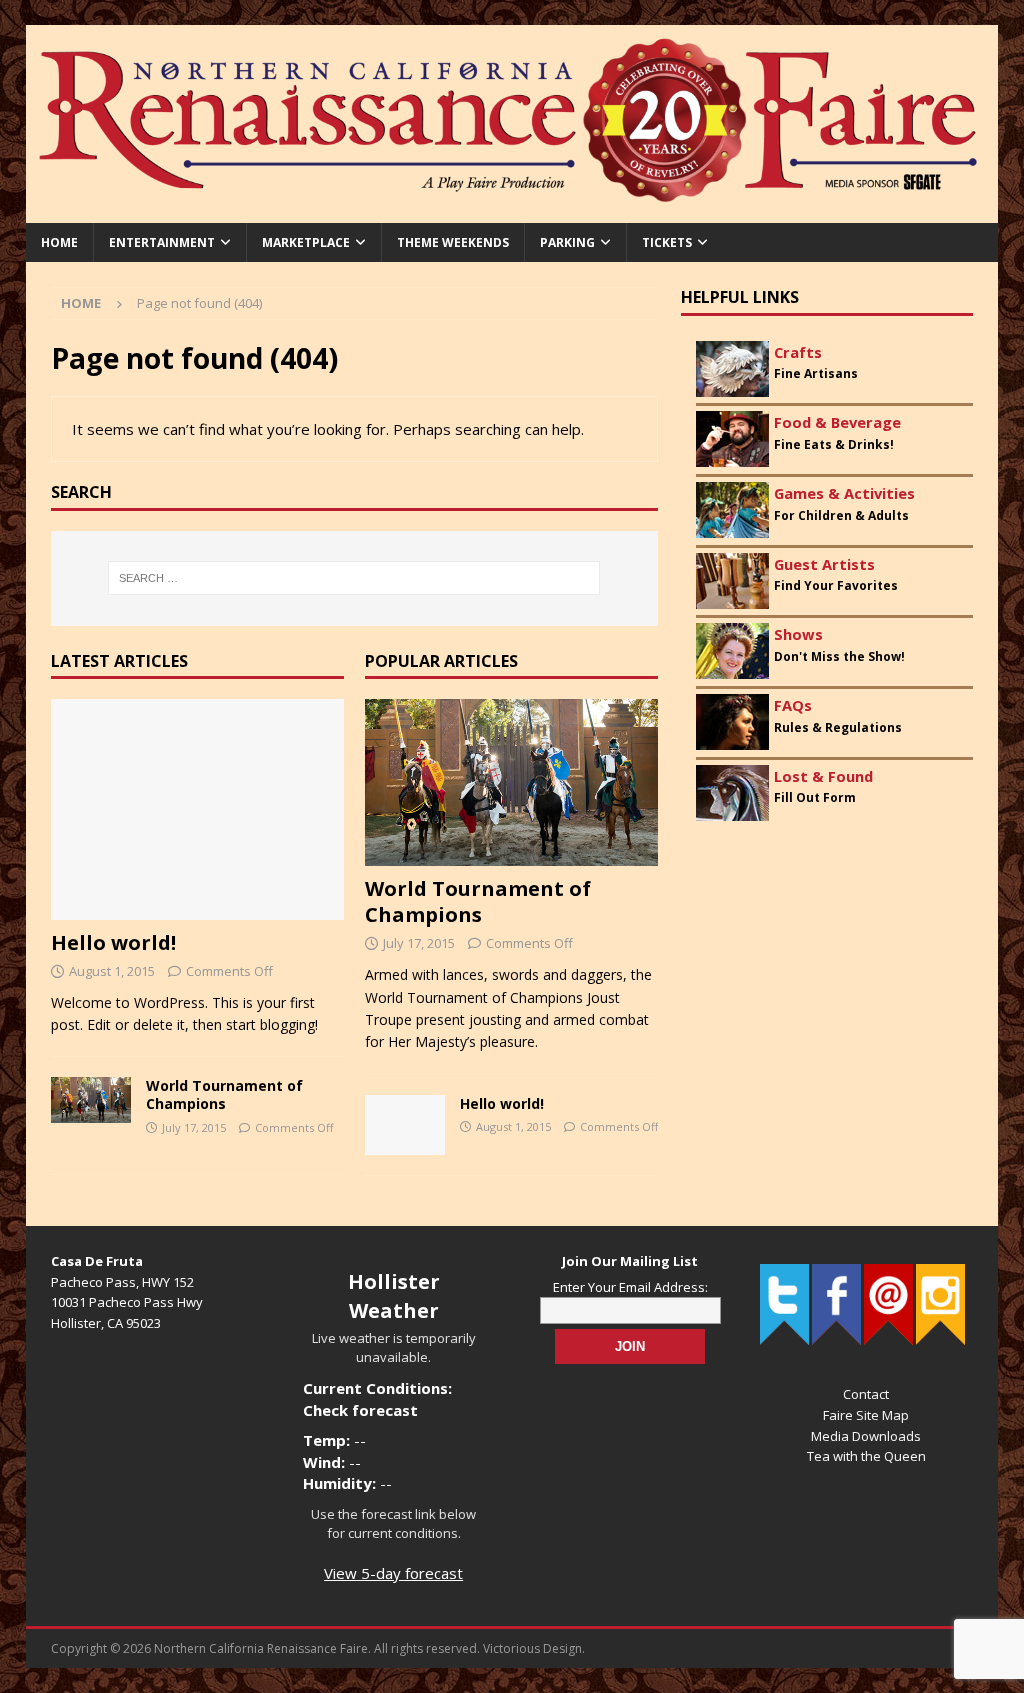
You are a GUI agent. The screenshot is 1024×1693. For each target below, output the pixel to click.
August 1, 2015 (112, 971)
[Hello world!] (197, 809)
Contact (866, 1394)
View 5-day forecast (393, 1573)
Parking (567, 242)
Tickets (667, 242)
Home (59, 242)
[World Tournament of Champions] (91, 1100)
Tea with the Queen (866, 1456)
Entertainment (162, 242)
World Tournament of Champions (224, 1094)
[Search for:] (354, 578)
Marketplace (306, 242)
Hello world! (113, 942)
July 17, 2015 (194, 1127)
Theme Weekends (453, 242)
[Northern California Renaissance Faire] (512, 210)
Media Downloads (866, 1436)
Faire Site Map (866, 1415)
